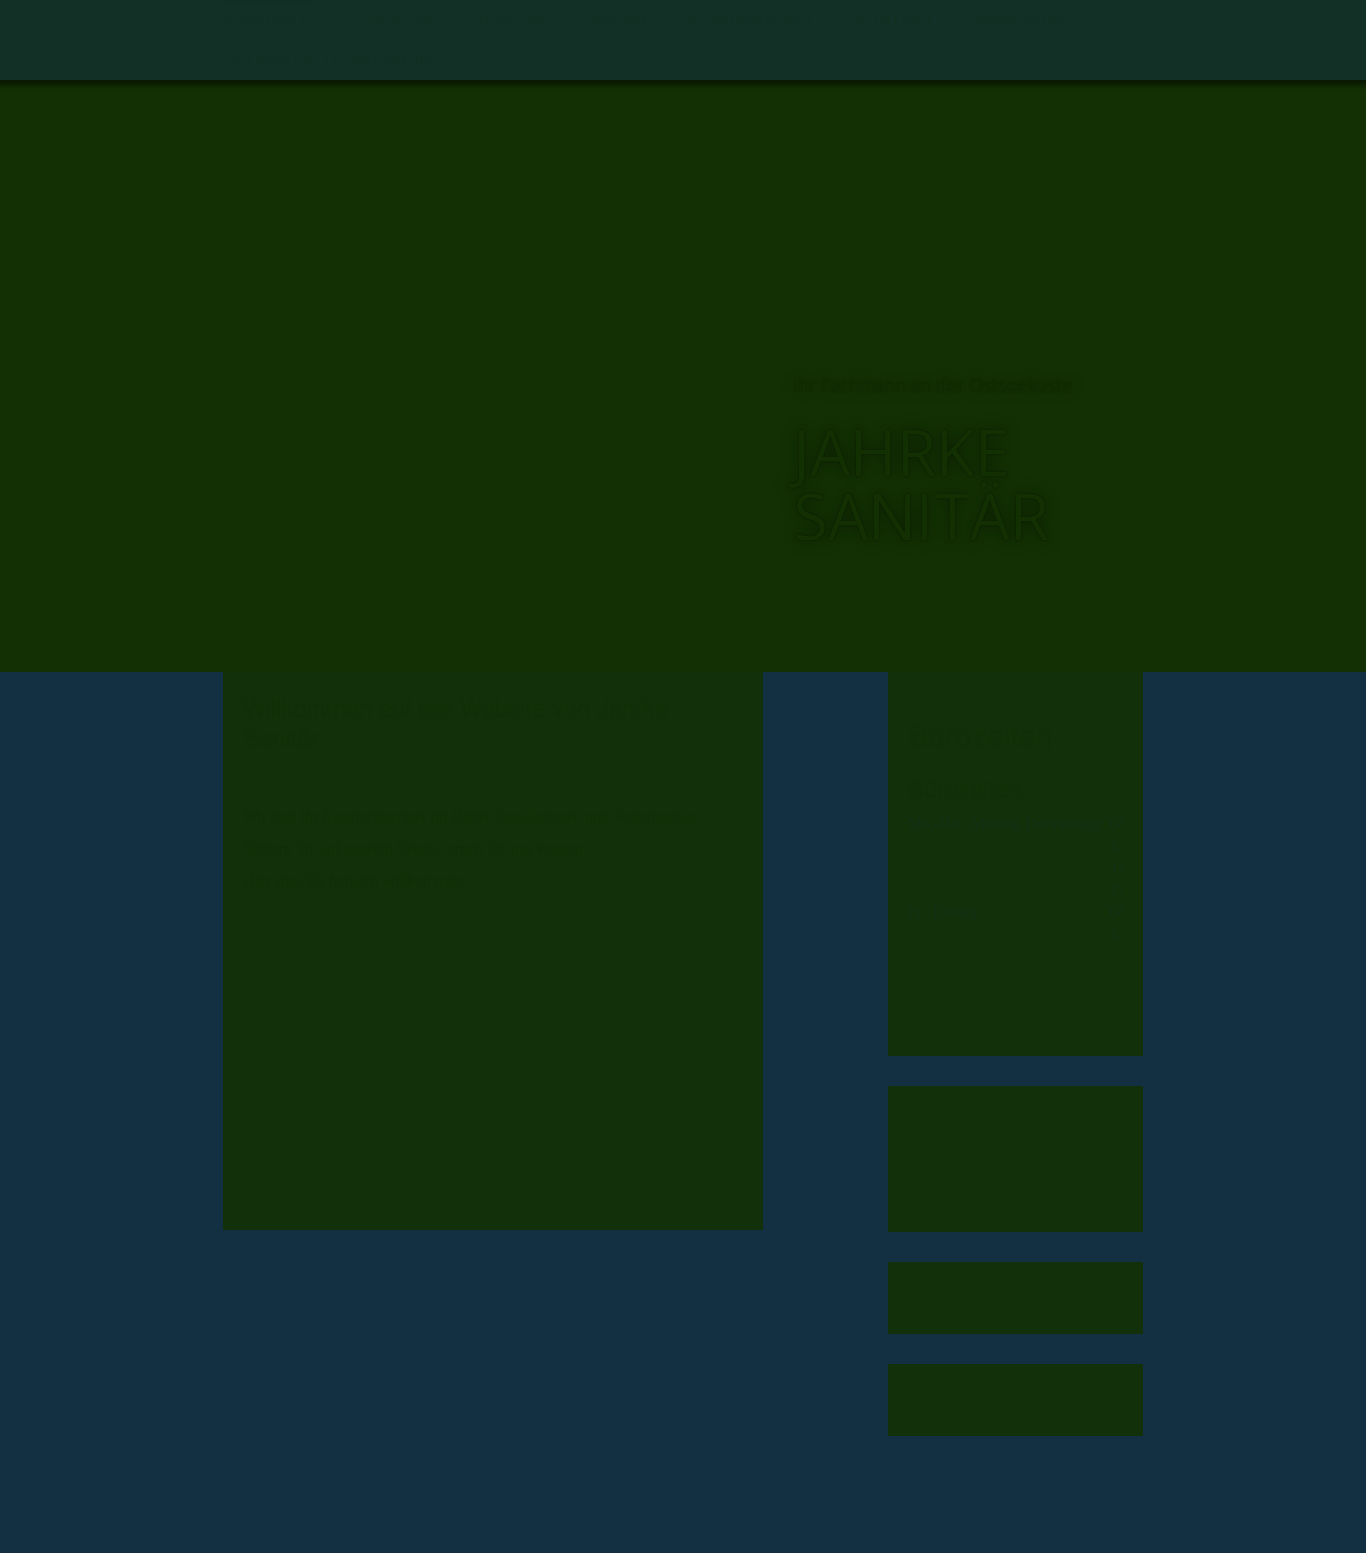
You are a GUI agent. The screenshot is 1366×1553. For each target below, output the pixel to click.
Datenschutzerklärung (333, 59)
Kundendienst (751, 19)
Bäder (619, 19)
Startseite (270, 19)
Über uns (397, 19)
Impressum (1020, 19)
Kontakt (894, 19)
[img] (493, 376)
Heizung (514, 19)
